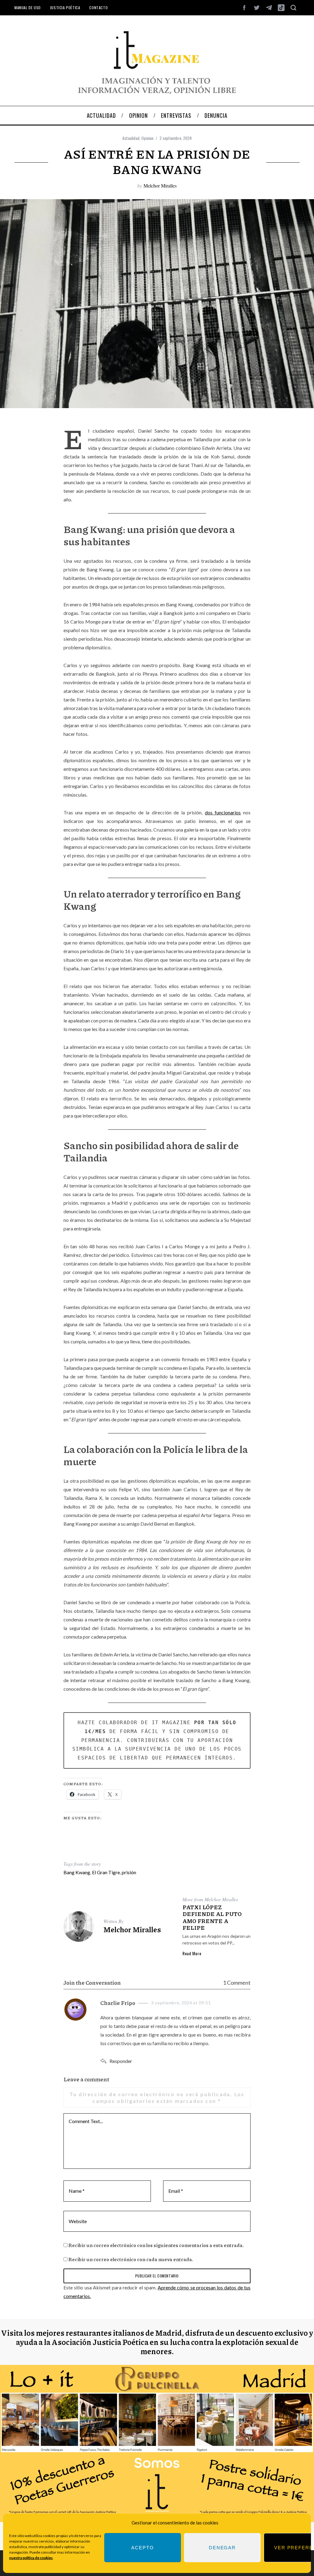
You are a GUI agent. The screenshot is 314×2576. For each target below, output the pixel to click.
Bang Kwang (77, 1872)
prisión (129, 1872)
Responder (121, 2061)
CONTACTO (98, 8)
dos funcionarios (223, 812)
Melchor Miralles (160, 185)
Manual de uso (28, 8)
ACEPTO (142, 2548)
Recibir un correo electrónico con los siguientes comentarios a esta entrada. (156, 2245)
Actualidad (131, 138)
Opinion (147, 138)
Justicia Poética (65, 8)
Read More (192, 1953)
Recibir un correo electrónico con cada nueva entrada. (131, 2259)
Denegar (222, 2548)
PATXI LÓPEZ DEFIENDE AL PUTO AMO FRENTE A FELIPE (212, 1918)
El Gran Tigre (106, 1872)
